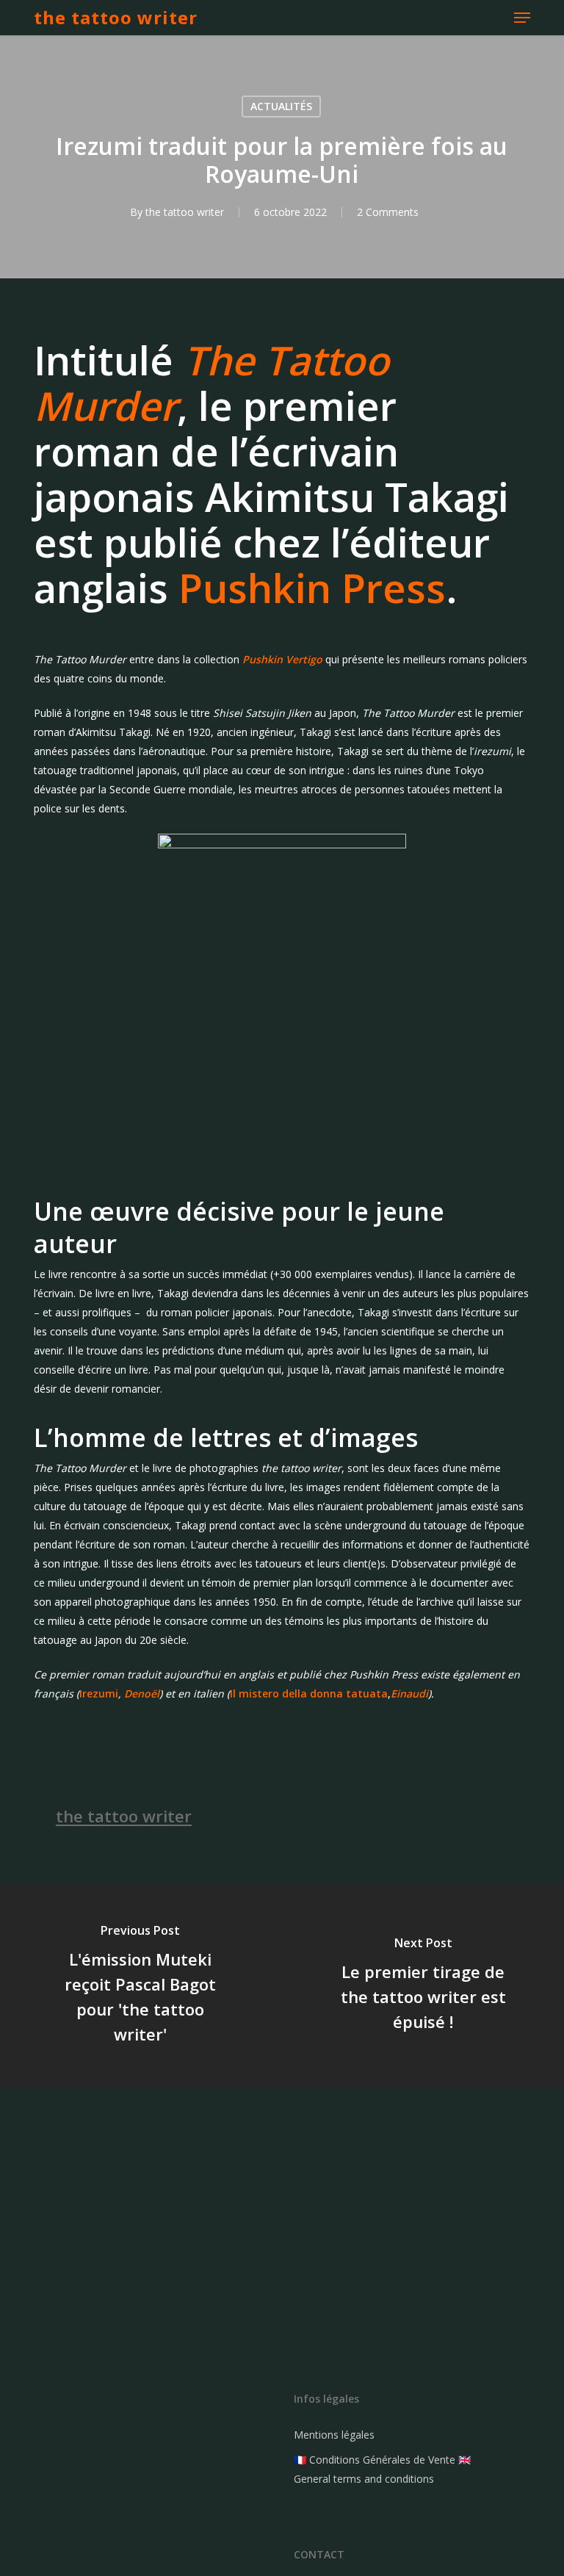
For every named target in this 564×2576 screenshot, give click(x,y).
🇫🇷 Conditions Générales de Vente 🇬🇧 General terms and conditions (382, 2469)
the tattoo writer (116, 18)
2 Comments (388, 212)
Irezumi (99, 1693)
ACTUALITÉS (281, 106)
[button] (522, 18)
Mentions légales (334, 2435)
